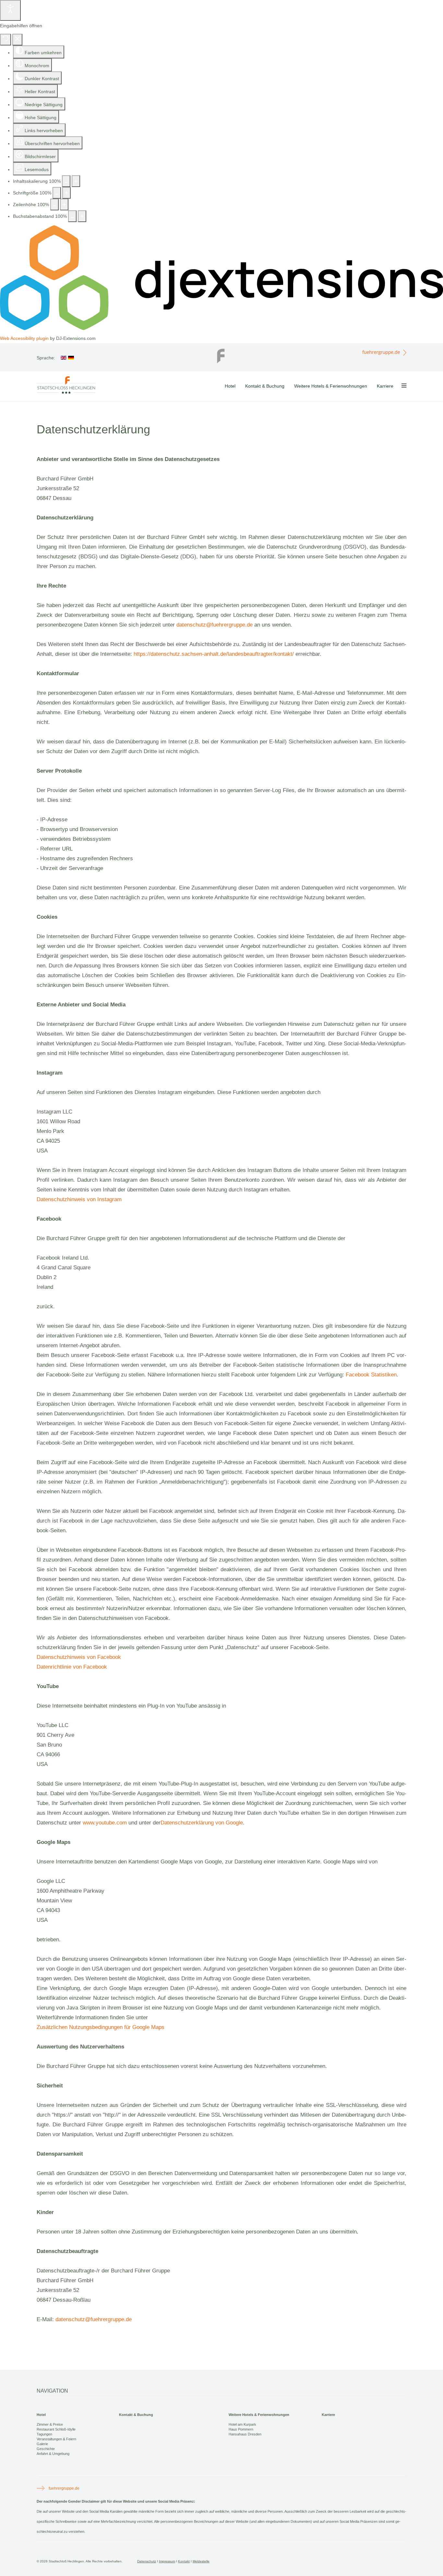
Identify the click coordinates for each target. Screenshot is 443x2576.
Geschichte (46, 2449)
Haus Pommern (241, 2429)
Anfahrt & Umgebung (53, 2454)
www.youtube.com (105, 1823)
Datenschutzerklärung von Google (202, 1823)
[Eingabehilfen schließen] (17, 40)
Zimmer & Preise (50, 2424)
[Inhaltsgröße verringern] (66, 181)
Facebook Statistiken (371, 1375)
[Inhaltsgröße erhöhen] (76, 181)
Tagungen (44, 2434)
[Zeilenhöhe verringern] (54, 205)
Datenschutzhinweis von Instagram (79, 1199)
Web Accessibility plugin (24, 338)
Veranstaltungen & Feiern (56, 2439)
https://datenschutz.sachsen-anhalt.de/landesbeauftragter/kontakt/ (214, 654)
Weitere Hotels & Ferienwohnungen (331, 386)
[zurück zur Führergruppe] (221, 354)
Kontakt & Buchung (265, 386)
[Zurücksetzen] (6, 40)
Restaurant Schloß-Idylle (56, 2429)
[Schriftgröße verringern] (57, 193)
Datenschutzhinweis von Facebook (79, 1657)
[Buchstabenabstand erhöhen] (82, 216)
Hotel (230, 386)
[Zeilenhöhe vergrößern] (64, 205)
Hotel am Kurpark (242, 2424)
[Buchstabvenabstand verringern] (72, 216)
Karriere (385, 386)
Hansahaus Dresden (245, 2434)
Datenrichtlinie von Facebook (72, 1667)
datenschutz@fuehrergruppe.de (215, 625)
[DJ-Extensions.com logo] (221, 329)
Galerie (42, 2444)
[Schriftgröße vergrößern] (66, 193)
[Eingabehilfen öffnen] (10, 10)
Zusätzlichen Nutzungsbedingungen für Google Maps (101, 2027)
